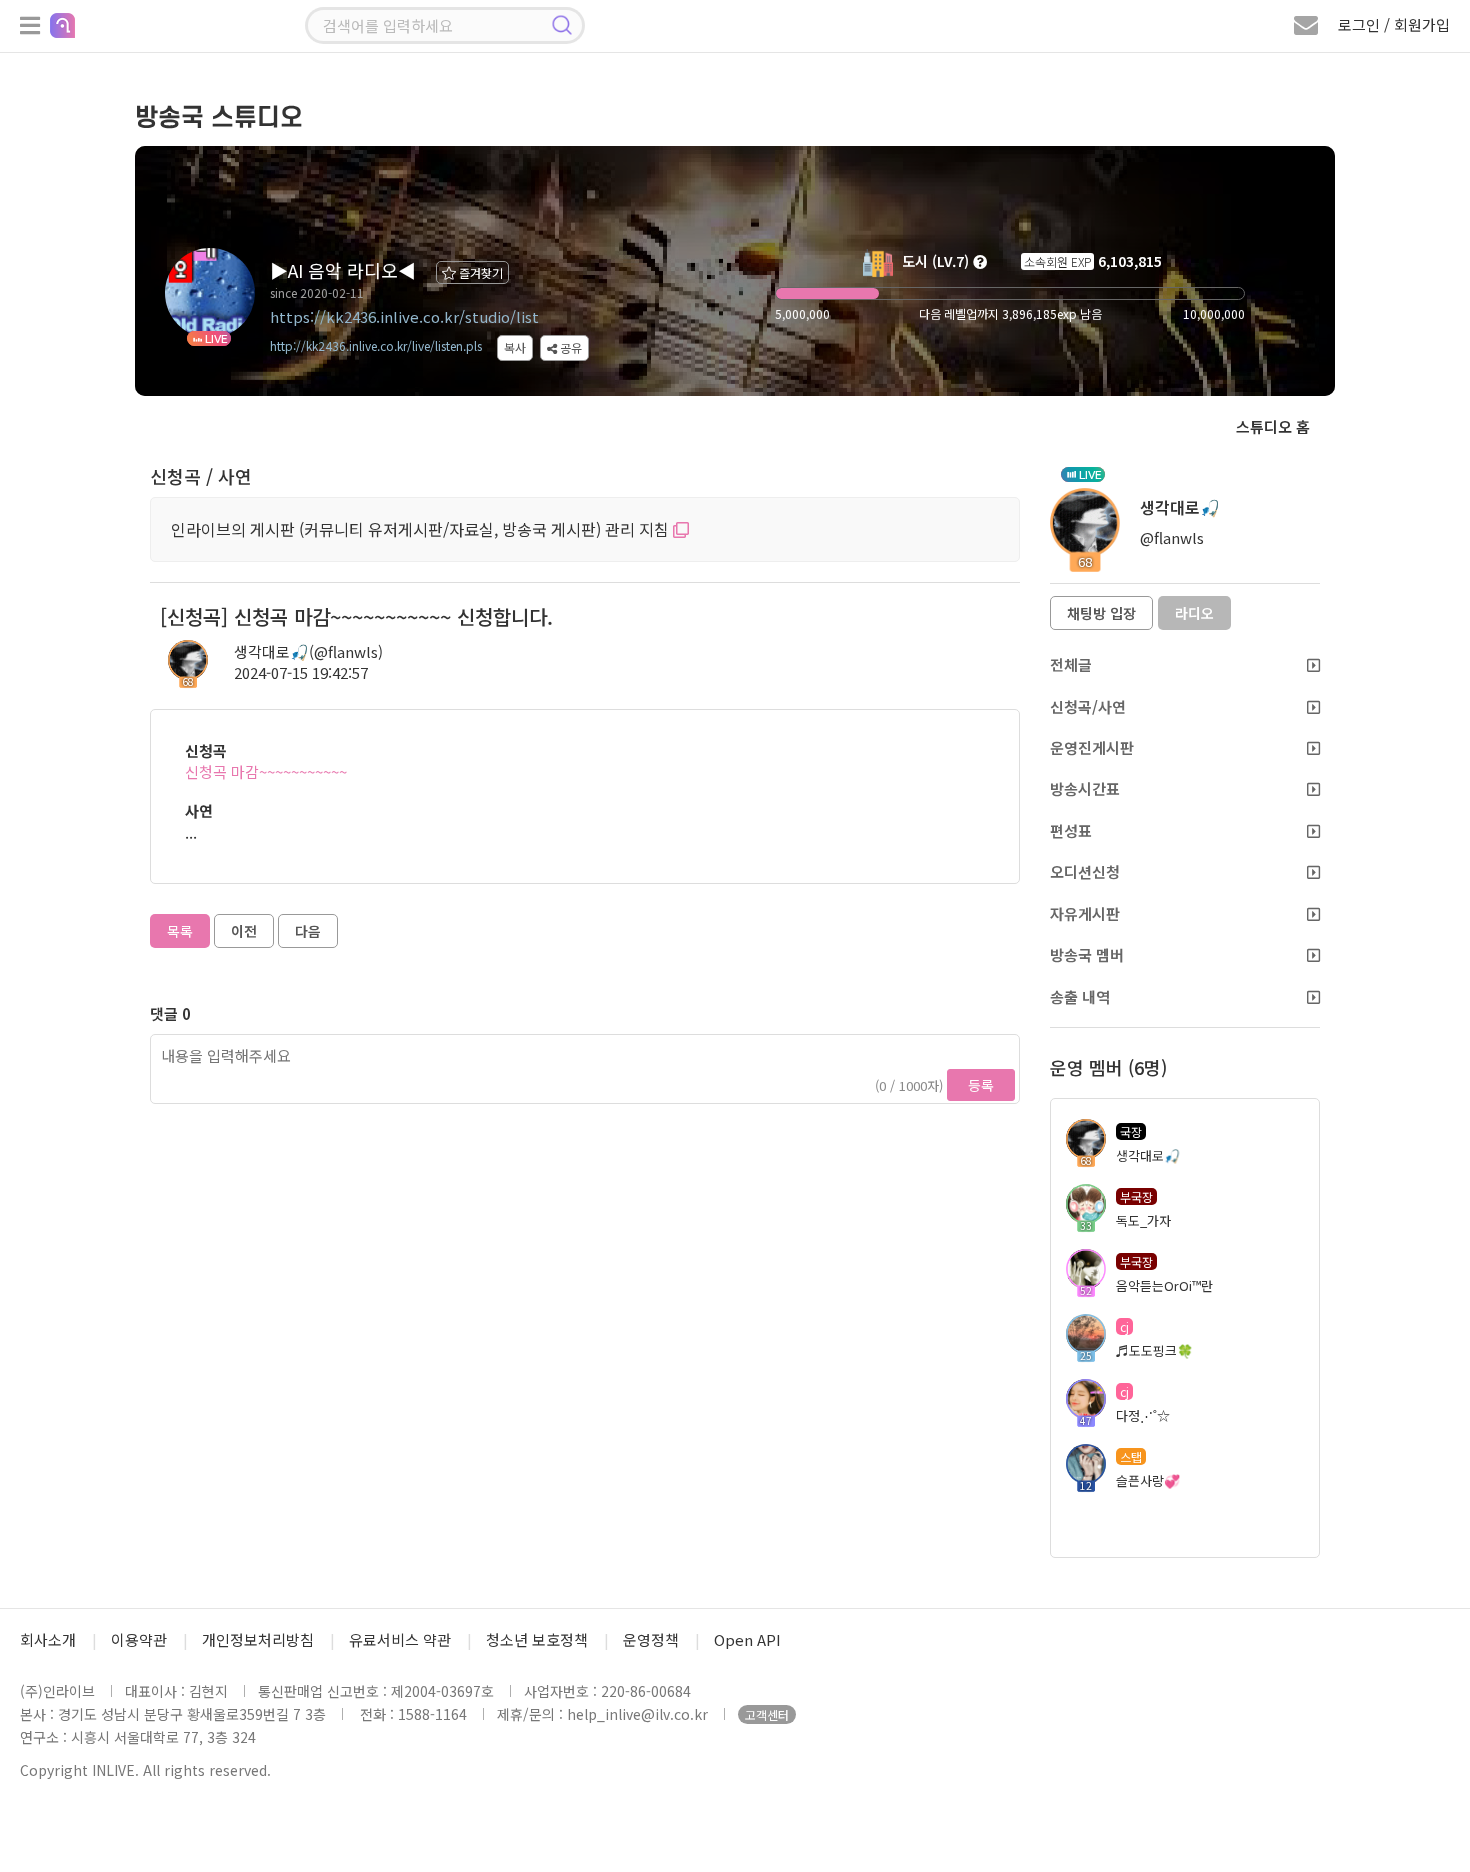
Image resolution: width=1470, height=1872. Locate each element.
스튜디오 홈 (1273, 426)
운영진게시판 (1092, 747)
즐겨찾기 (479, 272)
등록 (981, 1085)
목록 (180, 931)
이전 (244, 931)
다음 (308, 931)
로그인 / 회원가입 (1394, 24)
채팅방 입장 (1101, 613)
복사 (515, 347)
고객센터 (767, 1714)
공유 (569, 347)
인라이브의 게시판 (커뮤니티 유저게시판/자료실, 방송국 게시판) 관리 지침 (422, 529)
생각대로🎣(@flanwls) (308, 651)
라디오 (1194, 613)
